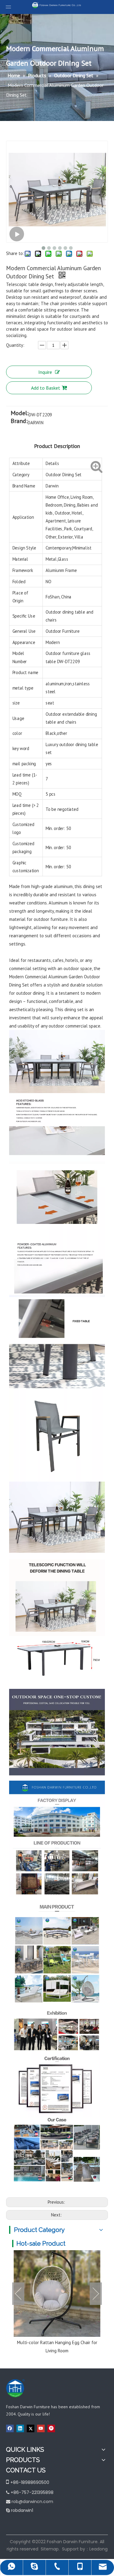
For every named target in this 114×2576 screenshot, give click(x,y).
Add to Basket (46, 388)
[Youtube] (41, 2428)
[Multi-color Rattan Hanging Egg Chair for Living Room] (57, 2294)
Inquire (45, 372)
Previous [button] (18, 2294)
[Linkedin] (20, 2428)
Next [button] (96, 2294)
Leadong (98, 2549)
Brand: (19, 422)
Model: (20, 414)
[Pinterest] (51, 2428)
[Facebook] (10, 2428)
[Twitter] (31, 2428)
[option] (57, 2302)
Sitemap (50, 2549)
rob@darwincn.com (32, 2502)
